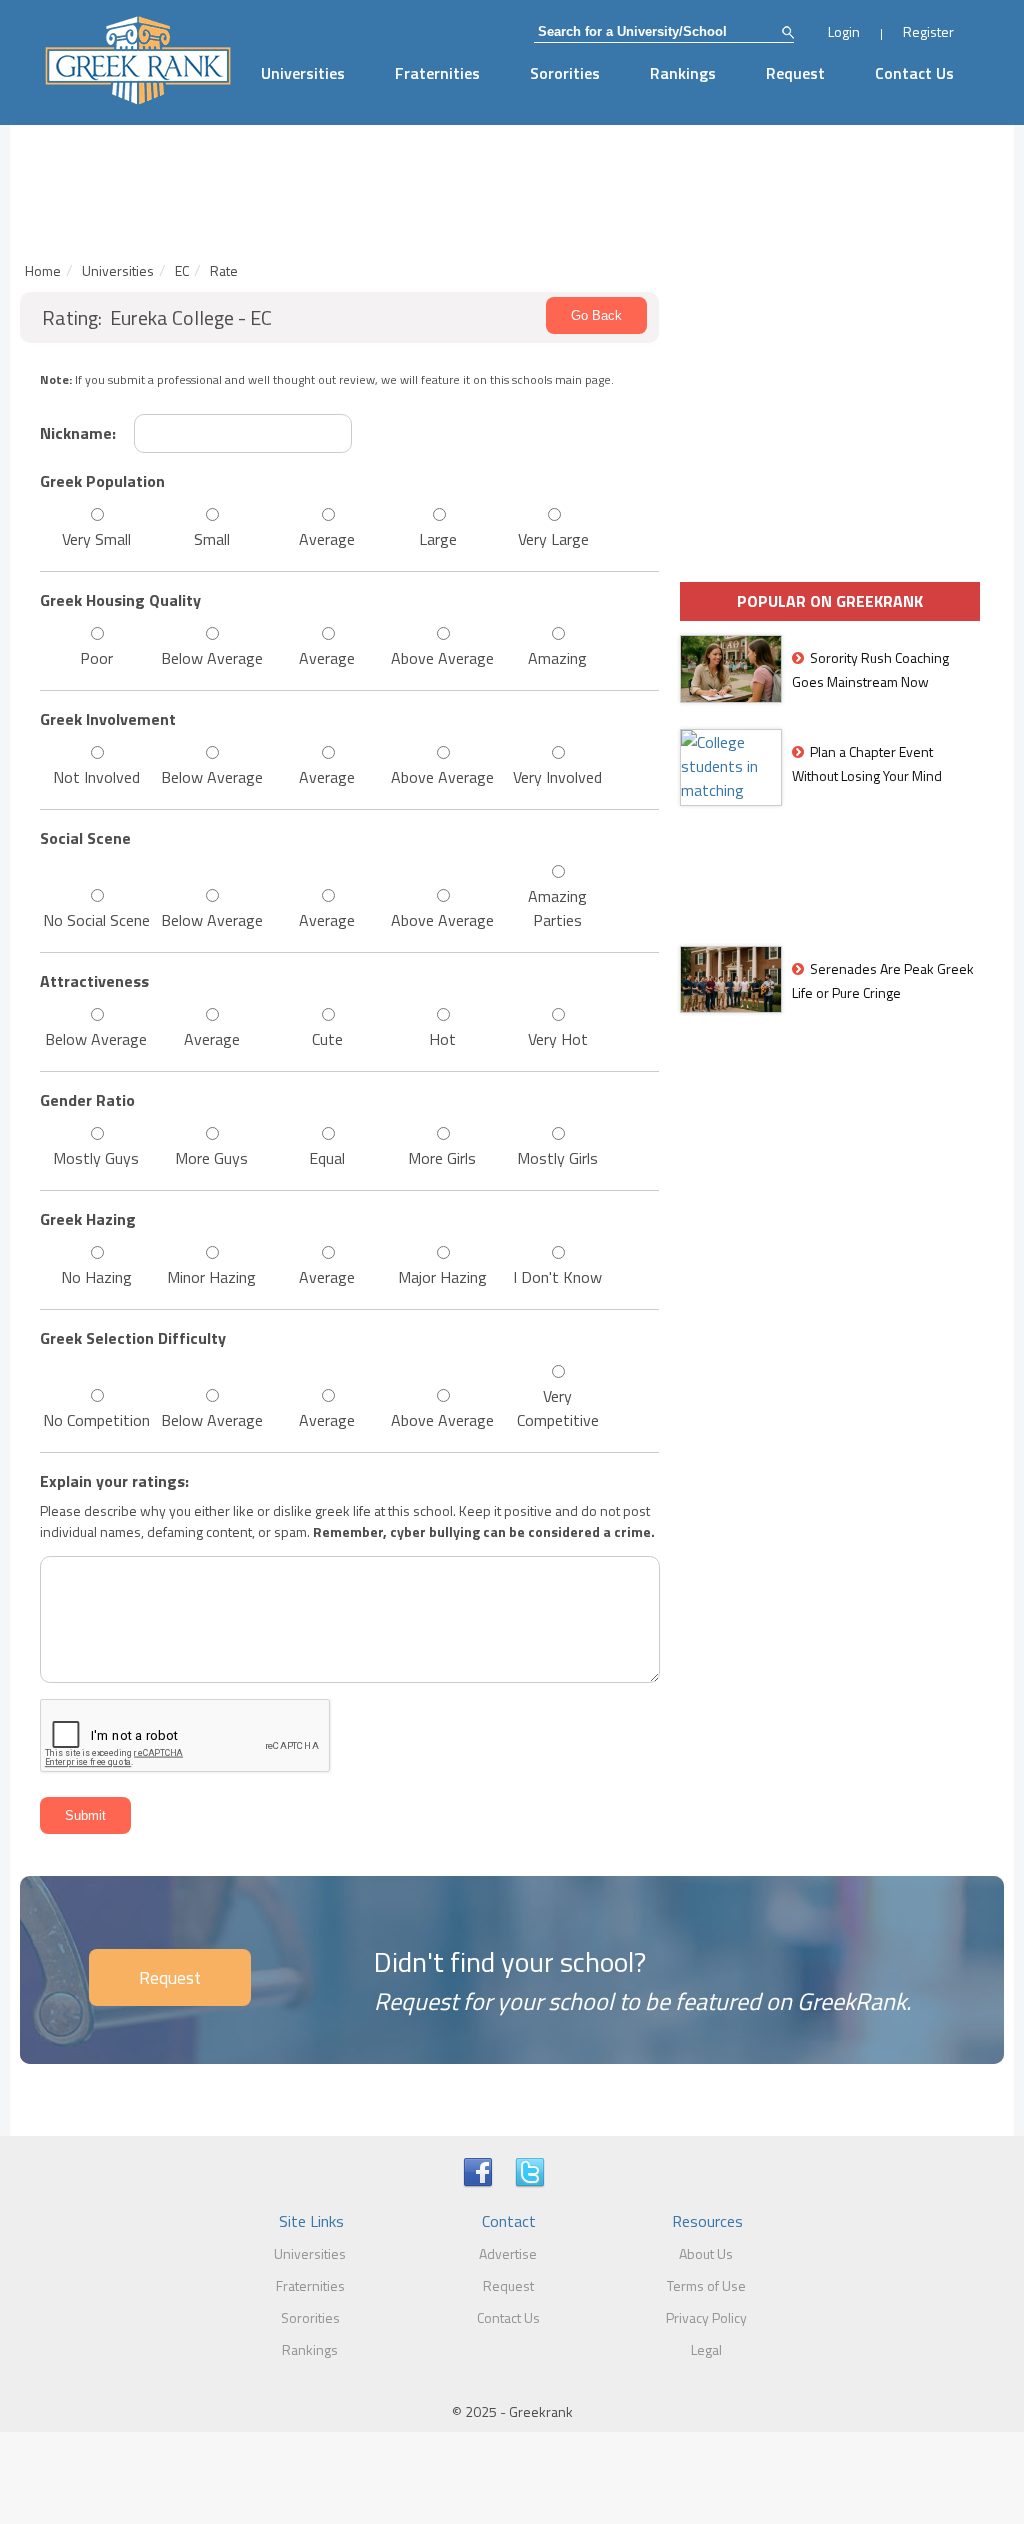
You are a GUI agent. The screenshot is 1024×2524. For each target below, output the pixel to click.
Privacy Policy (706, 2317)
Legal (706, 2349)
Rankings (683, 73)
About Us (706, 2253)
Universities (303, 73)
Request (795, 73)
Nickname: (78, 433)
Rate (224, 270)
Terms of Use (706, 2285)
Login (844, 31)
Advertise (508, 2253)
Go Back (596, 315)
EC (182, 270)
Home (43, 270)
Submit (85, 1815)
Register (928, 31)
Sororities (565, 73)
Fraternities (437, 73)
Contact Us (914, 73)
